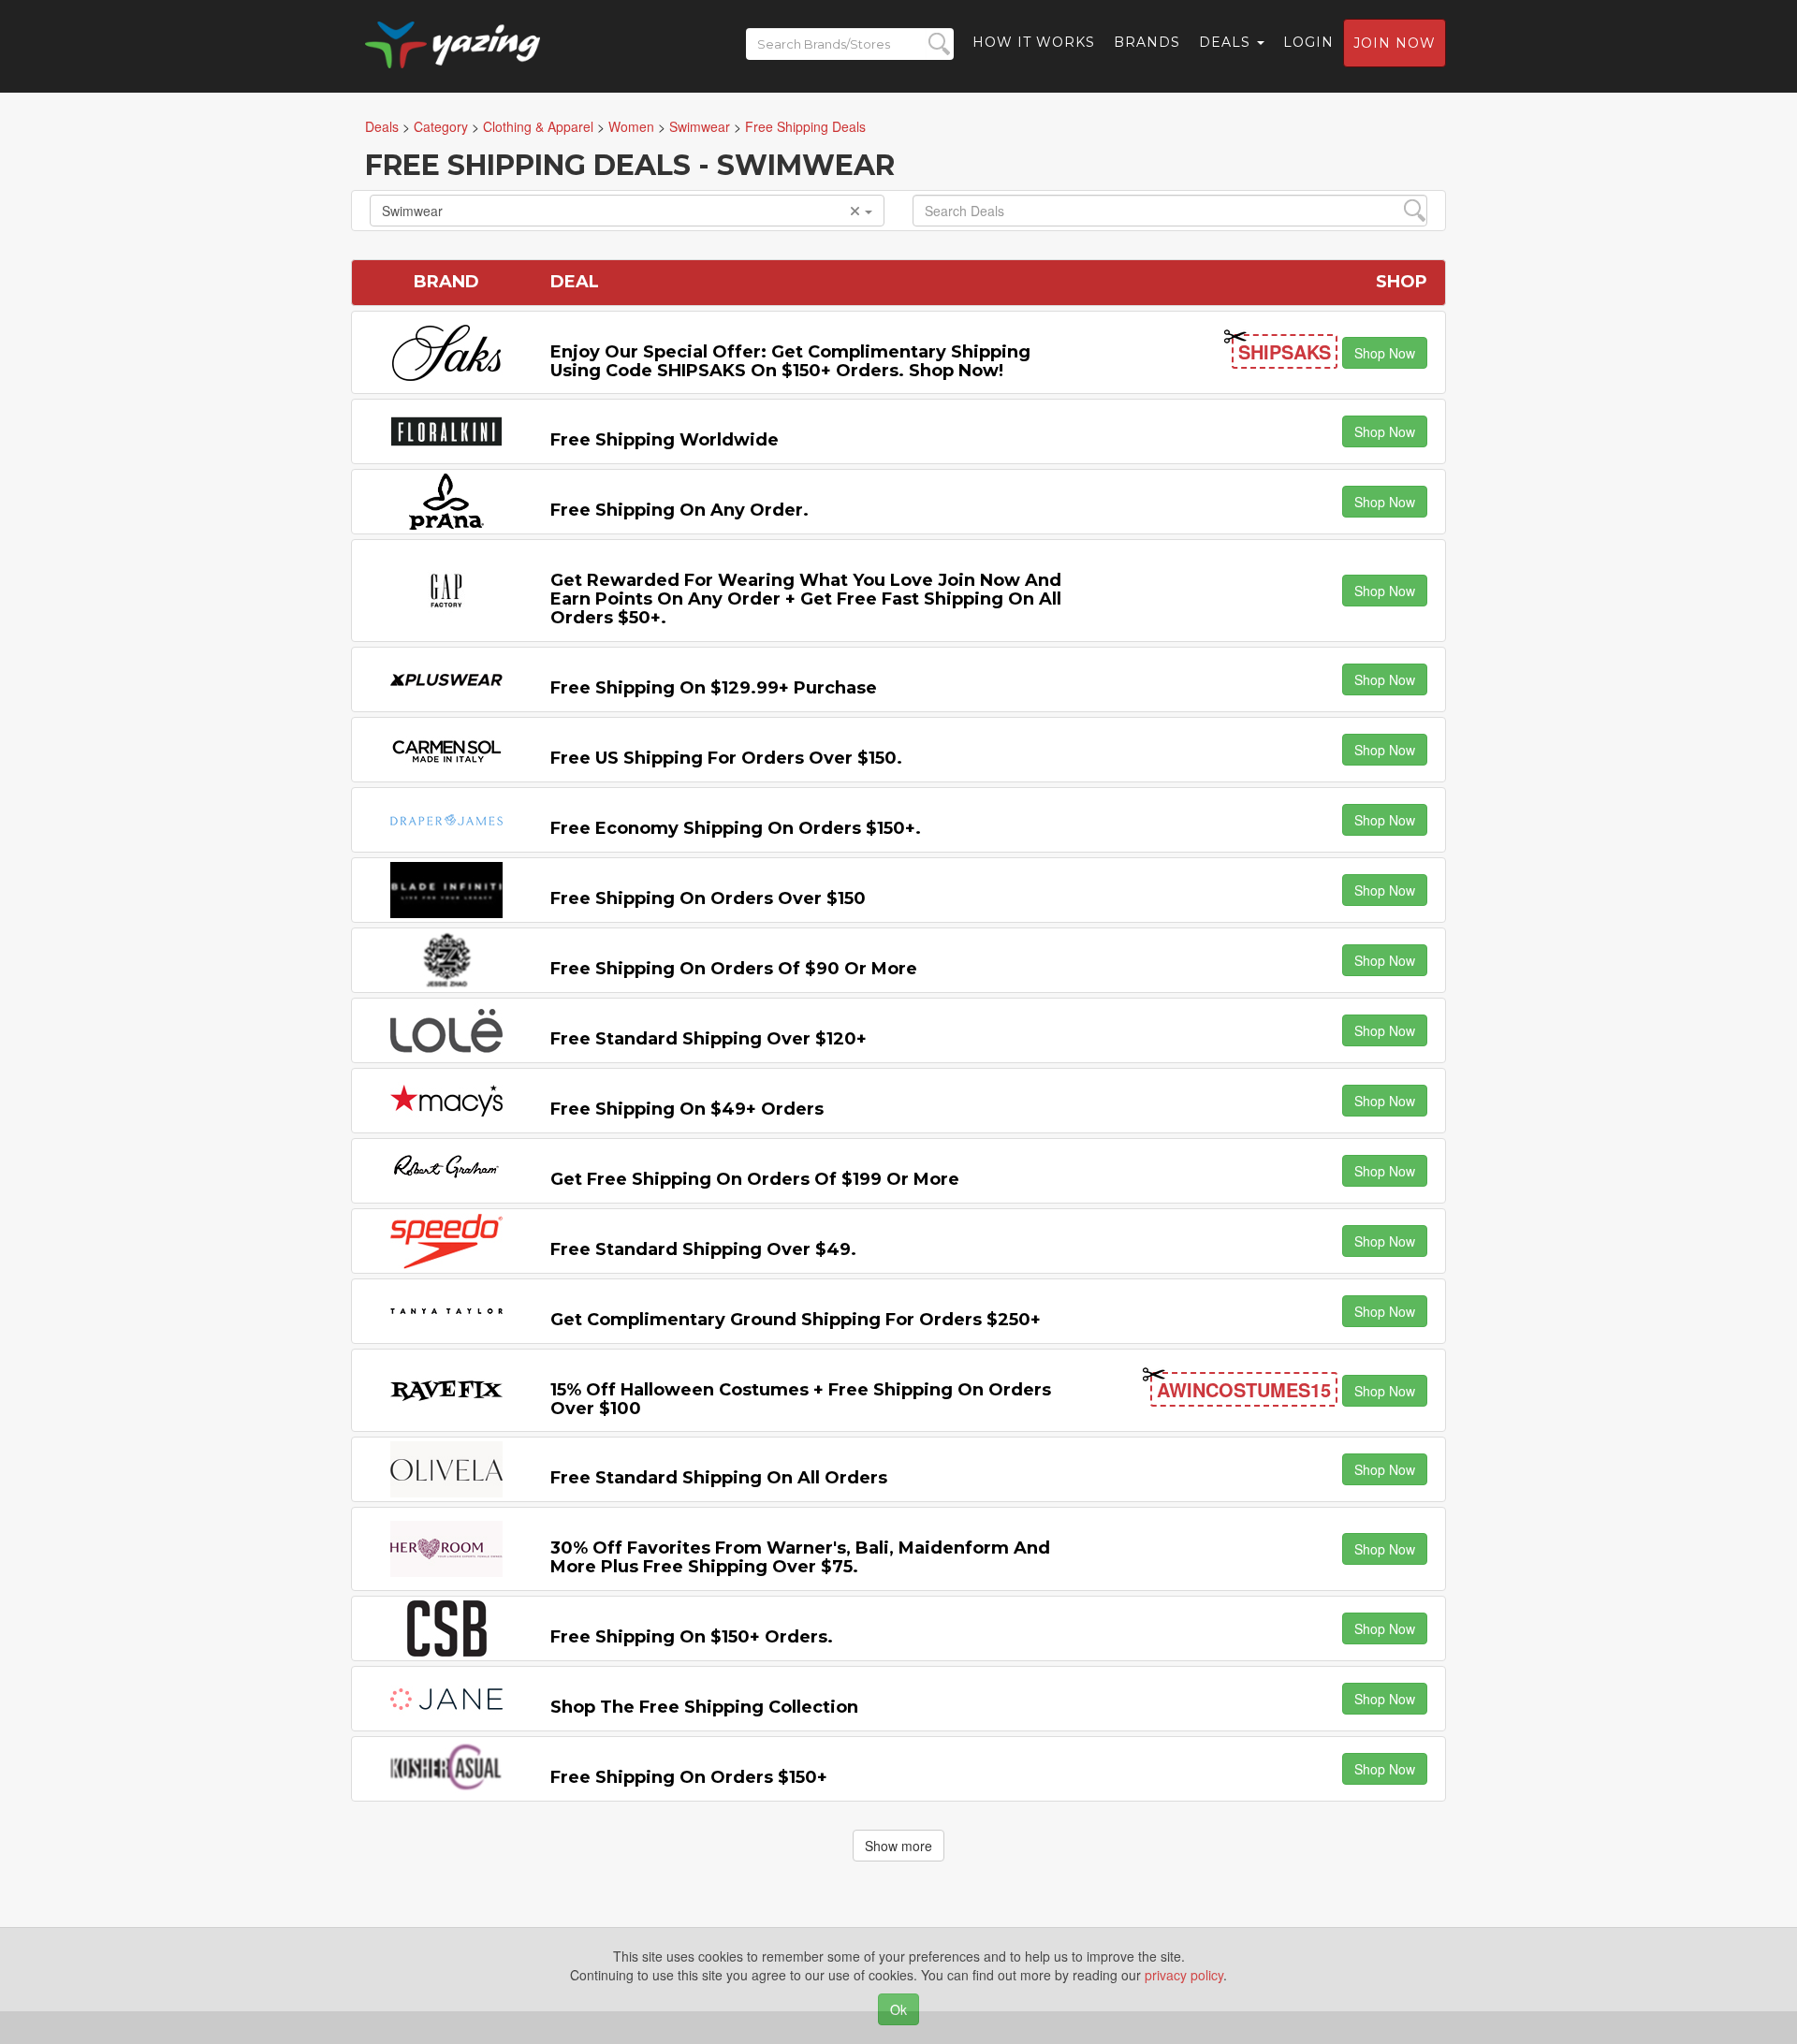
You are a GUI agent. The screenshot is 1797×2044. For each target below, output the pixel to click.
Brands (1147, 42)
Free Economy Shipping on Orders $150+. (736, 828)
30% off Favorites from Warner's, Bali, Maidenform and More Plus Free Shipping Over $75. (800, 1557)
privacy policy (1184, 1975)
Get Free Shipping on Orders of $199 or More (755, 1179)
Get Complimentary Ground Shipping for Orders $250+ (796, 1320)
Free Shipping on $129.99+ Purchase (714, 688)
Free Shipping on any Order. (679, 510)
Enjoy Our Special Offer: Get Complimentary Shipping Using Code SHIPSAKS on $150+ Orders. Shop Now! (790, 361)
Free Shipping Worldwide (665, 440)
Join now (1395, 43)
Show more (898, 1846)
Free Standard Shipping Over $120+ (709, 1039)
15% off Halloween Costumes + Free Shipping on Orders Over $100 (801, 1399)
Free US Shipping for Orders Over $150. (726, 758)
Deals (1227, 42)
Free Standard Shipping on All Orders (719, 1478)
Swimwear (412, 211)
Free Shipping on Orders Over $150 (708, 898)
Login (1308, 42)
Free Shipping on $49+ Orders (687, 1109)
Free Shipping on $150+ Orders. (692, 1637)
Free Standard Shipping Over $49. (703, 1249)
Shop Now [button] (1385, 353)
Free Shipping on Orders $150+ (689, 1777)
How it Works (1034, 42)
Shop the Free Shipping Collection (704, 1707)
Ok (898, 2009)
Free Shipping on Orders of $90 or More (734, 969)
